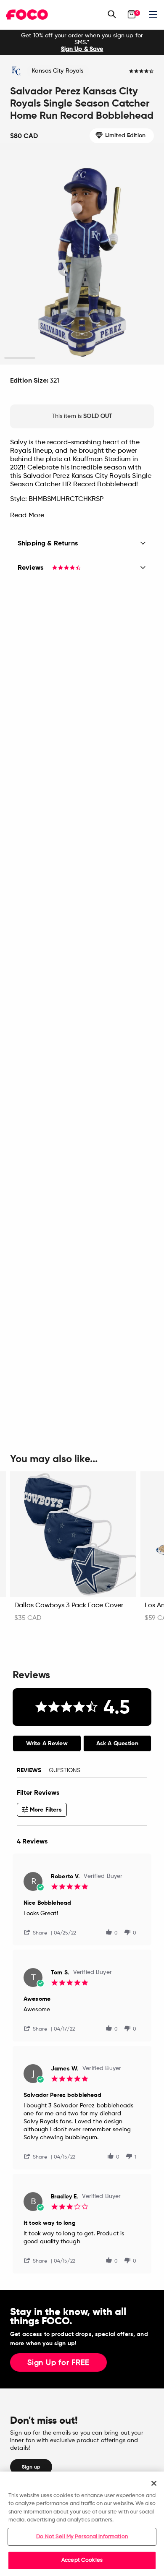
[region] (82, 2524)
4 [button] (113, 358)
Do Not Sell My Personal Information (82, 2537)
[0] (132, 14)
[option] (82, 42)
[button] (39, 1932)
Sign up (31, 2467)
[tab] (47, 1743)
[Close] (154, 2483)
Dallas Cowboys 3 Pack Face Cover (69, 1606)
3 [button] (82, 358)
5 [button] (144, 358)
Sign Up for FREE (58, 2363)
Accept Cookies (82, 2560)
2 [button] (51, 358)
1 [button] (20, 358)
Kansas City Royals (58, 71)
